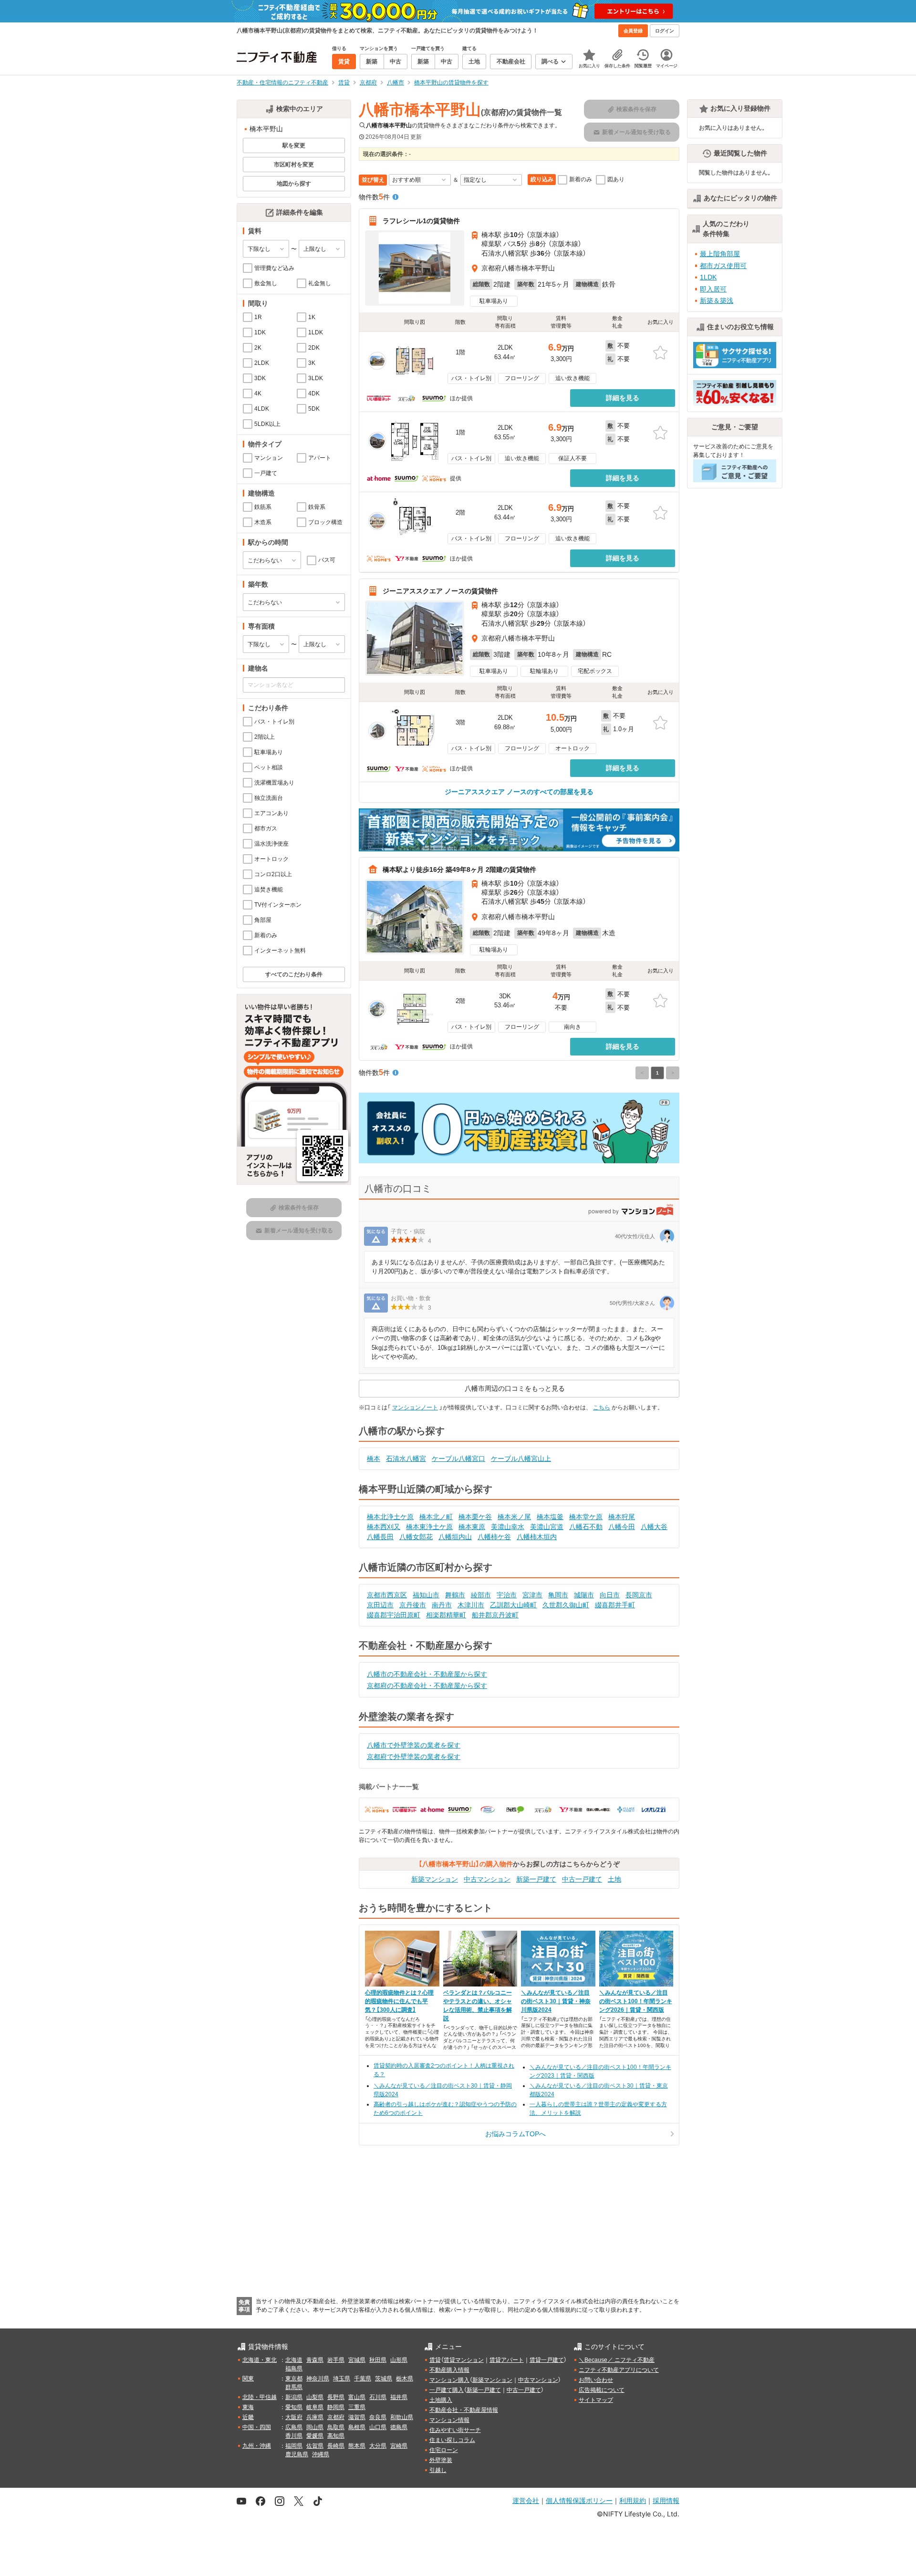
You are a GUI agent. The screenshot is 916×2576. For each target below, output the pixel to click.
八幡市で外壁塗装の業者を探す (414, 1745)
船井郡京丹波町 (495, 1615)
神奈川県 (318, 2379)
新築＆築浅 (717, 300)
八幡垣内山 (455, 1537)
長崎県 (336, 2446)
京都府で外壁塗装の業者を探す (414, 1757)
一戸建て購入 (447, 2390)
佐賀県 (315, 2446)
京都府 (336, 2417)
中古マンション (487, 1879)
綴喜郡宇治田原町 (394, 1615)
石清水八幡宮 (406, 1459)
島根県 (357, 2427)
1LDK (708, 277)
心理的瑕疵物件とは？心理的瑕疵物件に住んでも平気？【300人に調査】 (399, 2001)
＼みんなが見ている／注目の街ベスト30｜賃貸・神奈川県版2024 (556, 2001)
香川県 (294, 2436)
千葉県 (363, 2379)
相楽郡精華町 (446, 1615)
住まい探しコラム (452, 2440)
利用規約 (633, 2500)
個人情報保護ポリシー (579, 2500)
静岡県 (336, 2407)
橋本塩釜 (550, 1517)
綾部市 (481, 1595)
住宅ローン (444, 2450)
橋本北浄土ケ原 (390, 1517)
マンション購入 (449, 2380)
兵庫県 (315, 2417)
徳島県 (399, 2427)
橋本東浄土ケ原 (429, 1527)
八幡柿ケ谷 (494, 1537)
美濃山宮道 (547, 1527)
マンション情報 (449, 2420)
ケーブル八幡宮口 (458, 1459)
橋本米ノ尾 (514, 1517)
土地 (614, 1879)
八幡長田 (380, 1537)
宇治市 (507, 1595)
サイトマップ (596, 2400)
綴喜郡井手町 (615, 1605)
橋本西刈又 (384, 1527)
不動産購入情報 (449, 2370)
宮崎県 (399, 2446)
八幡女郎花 (416, 1537)
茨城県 (384, 2379)
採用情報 (666, 2500)
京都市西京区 (387, 1595)
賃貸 (435, 2360)
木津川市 (471, 1605)
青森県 (315, 2360)
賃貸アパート (507, 2360)
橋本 (374, 1459)
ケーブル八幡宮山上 (521, 1459)
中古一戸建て (582, 1879)
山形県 (399, 2360)
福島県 (294, 2369)
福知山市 (426, 1595)
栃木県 (405, 2379)
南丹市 (442, 1605)
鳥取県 (336, 2427)
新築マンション (435, 1879)
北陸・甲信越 (260, 2397)
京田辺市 (380, 1605)
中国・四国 (257, 2427)
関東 (248, 2379)
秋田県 (378, 2360)
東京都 (294, 2379)
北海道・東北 (260, 2360)
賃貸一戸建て (547, 2360)
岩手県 (336, 2360)
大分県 (378, 2446)
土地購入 (441, 2400)
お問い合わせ (596, 2380)
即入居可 (713, 289)
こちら (602, 1407)
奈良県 (378, 2417)
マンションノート (415, 1407)
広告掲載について (602, 2390)
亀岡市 (558, 1595)
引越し (438, 2470)
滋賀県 (357, 2417)
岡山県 (315, 2427)
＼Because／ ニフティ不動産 (617, 2360)
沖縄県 (321, 2454)
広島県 (294, 2427)
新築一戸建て (536, 1879)
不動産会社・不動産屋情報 (464, 2410)
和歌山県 (402, 2417)
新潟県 (294, 2397)
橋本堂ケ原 (586, 1517)
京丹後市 (413, 1605)
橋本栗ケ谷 (475, 1517)
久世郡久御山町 (566, 1605)
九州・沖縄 (257, 2446)
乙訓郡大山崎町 (513, 1605)
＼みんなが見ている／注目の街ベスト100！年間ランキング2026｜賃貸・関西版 (636, 2001)
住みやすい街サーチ (455, 2430)
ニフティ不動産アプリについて (619, 2370)
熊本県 (357, 2446)
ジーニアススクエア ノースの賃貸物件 (440, 591)
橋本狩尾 (622, 1517)
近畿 (248, 2417)
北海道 (294, 2360)
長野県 (336, 2397)
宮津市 (532, 1595)
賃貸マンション (464, 2360)
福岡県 (294, 2446)
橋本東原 (472, 1527)
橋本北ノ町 (436, 1517)
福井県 (399, 2397)
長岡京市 (639, 1595)
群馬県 (294, 2387)
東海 (248, 2407)
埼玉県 (342, 2379)
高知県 (336, 2436)
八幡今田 (622, 1527)
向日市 (610, 1595)
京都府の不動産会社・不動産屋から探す (427, 1686)
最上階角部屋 (720, 254)
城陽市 (584, 1595)
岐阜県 (315, 2407)
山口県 (378, 2427)
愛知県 (294, 2407)
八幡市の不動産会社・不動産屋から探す (427, 1674)
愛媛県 (315, 2436)
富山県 (357, 2397)
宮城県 (357, 2360)
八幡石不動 (586, 1527)
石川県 (378, 2397)
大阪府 (294, 2417)
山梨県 (315, 2397)
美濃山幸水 (508, 1527)
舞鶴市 (455, 1595)
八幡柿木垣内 (537, 1537)
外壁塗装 (441, 2460)
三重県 (357, 2407)
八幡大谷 (654, 1527)
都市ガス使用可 (723, 266)
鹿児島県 (297, 2454)
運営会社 (526, 2500)
